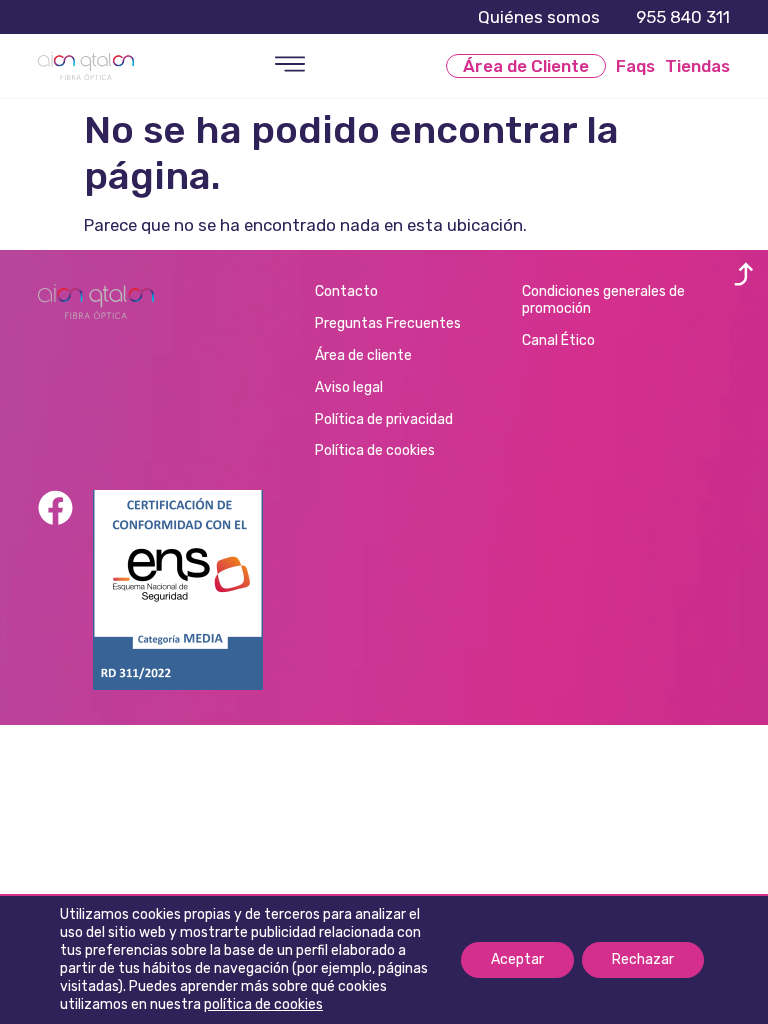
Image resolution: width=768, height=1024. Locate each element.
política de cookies (263, 1004)
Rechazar (643, 959)
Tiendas (697, 66)
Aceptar (517, 959)
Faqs (635, 66)
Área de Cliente (526, 66)
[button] (290, 66)
